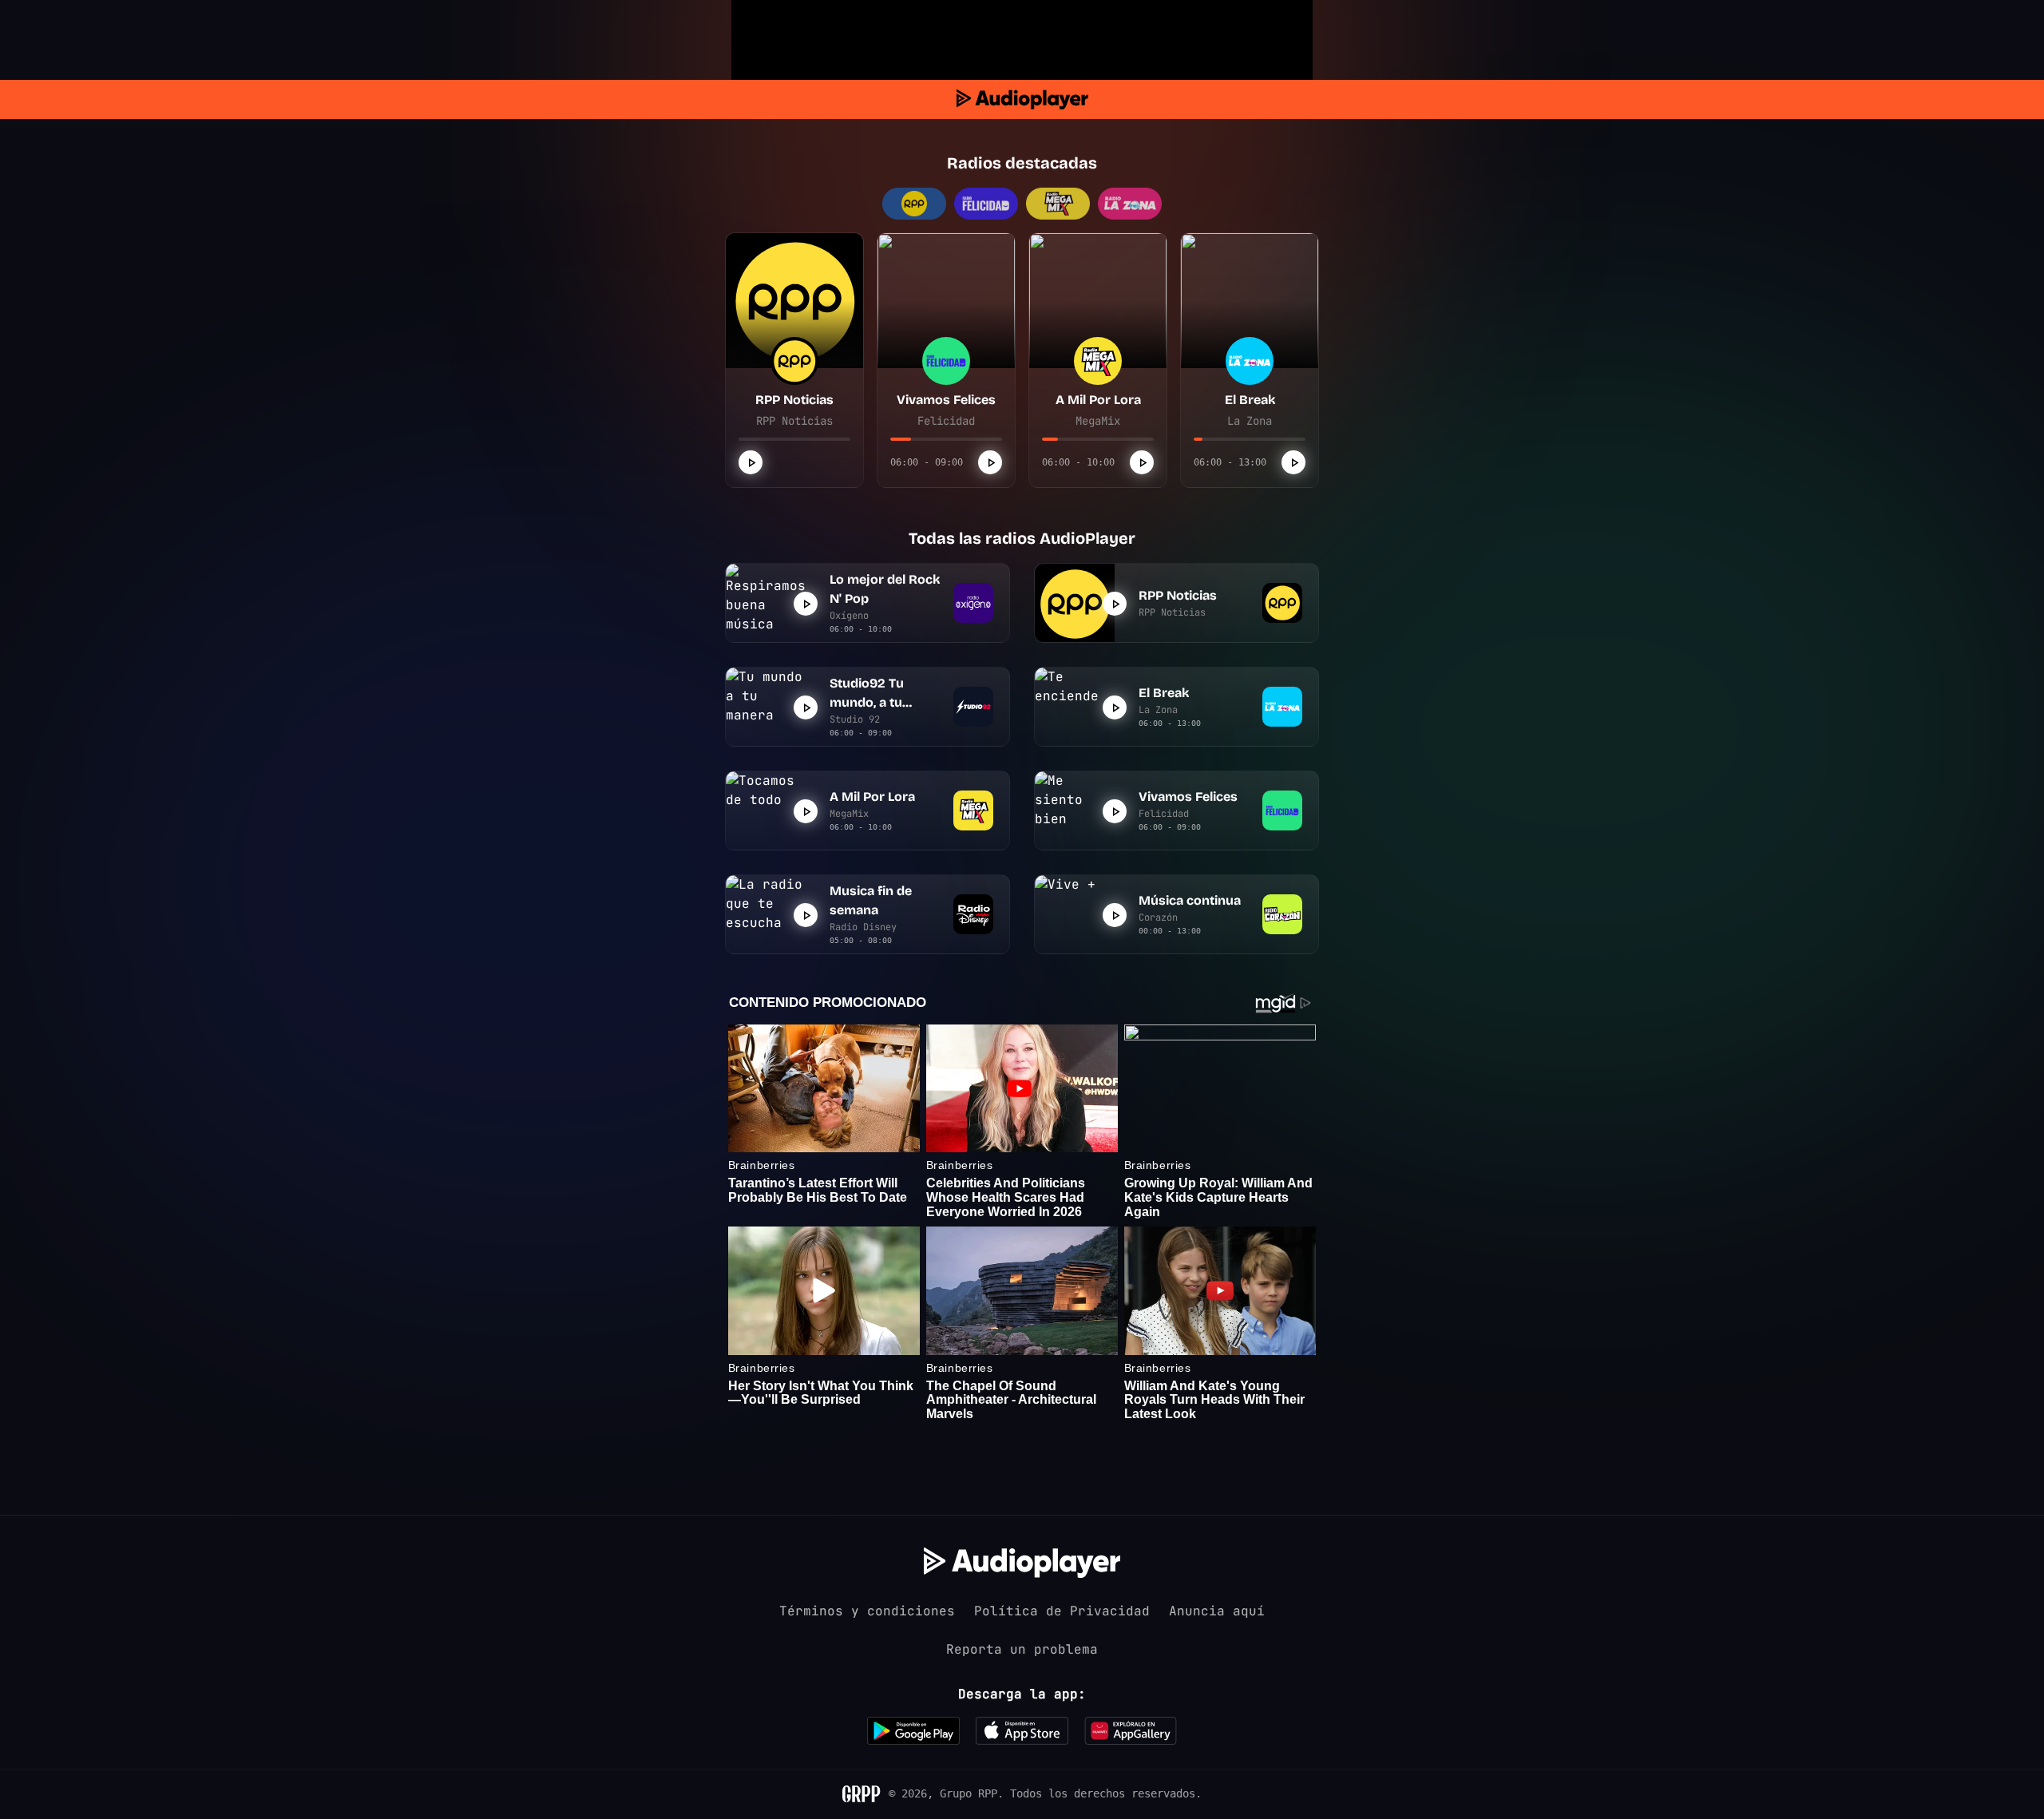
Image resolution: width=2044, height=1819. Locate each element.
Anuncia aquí (1217, 1611)
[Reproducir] (751, 462)
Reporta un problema (1022, 1649)
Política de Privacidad (1062, 1611)
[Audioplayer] (1022, 99)
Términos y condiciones (867, 1611)
